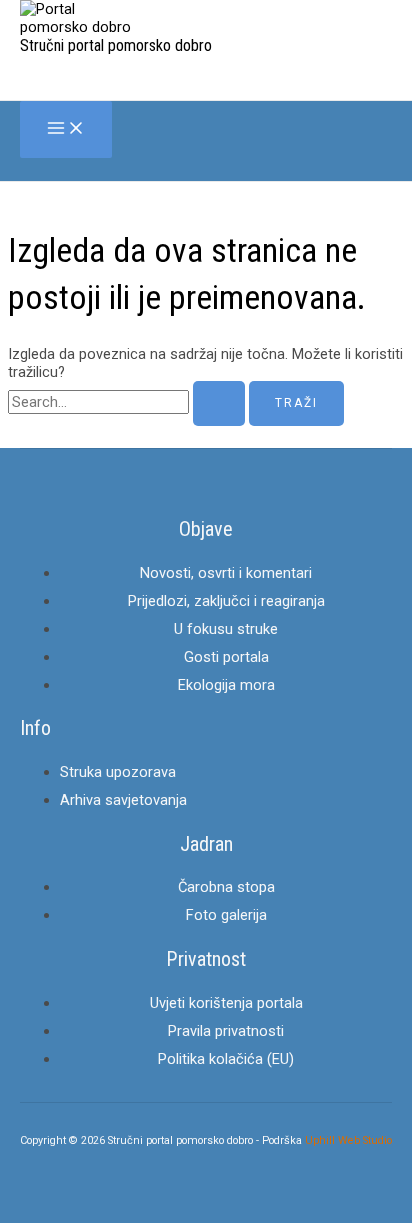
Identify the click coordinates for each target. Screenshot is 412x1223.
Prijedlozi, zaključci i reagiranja (226, 601)
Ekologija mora (226, 685)
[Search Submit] (219, 404)
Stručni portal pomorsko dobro (116, 45)
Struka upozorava (118, 772)
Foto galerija (226, 915)
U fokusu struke (226, 629)
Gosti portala (226, 657)
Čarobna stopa (226, 887)
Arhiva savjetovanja (123, 800)
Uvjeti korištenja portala (226, 1003)
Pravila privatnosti (226, 1031)
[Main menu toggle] (66, 129)
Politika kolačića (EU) (226, 1059)
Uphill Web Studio (348, 1140)
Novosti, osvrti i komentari (226, 573)
